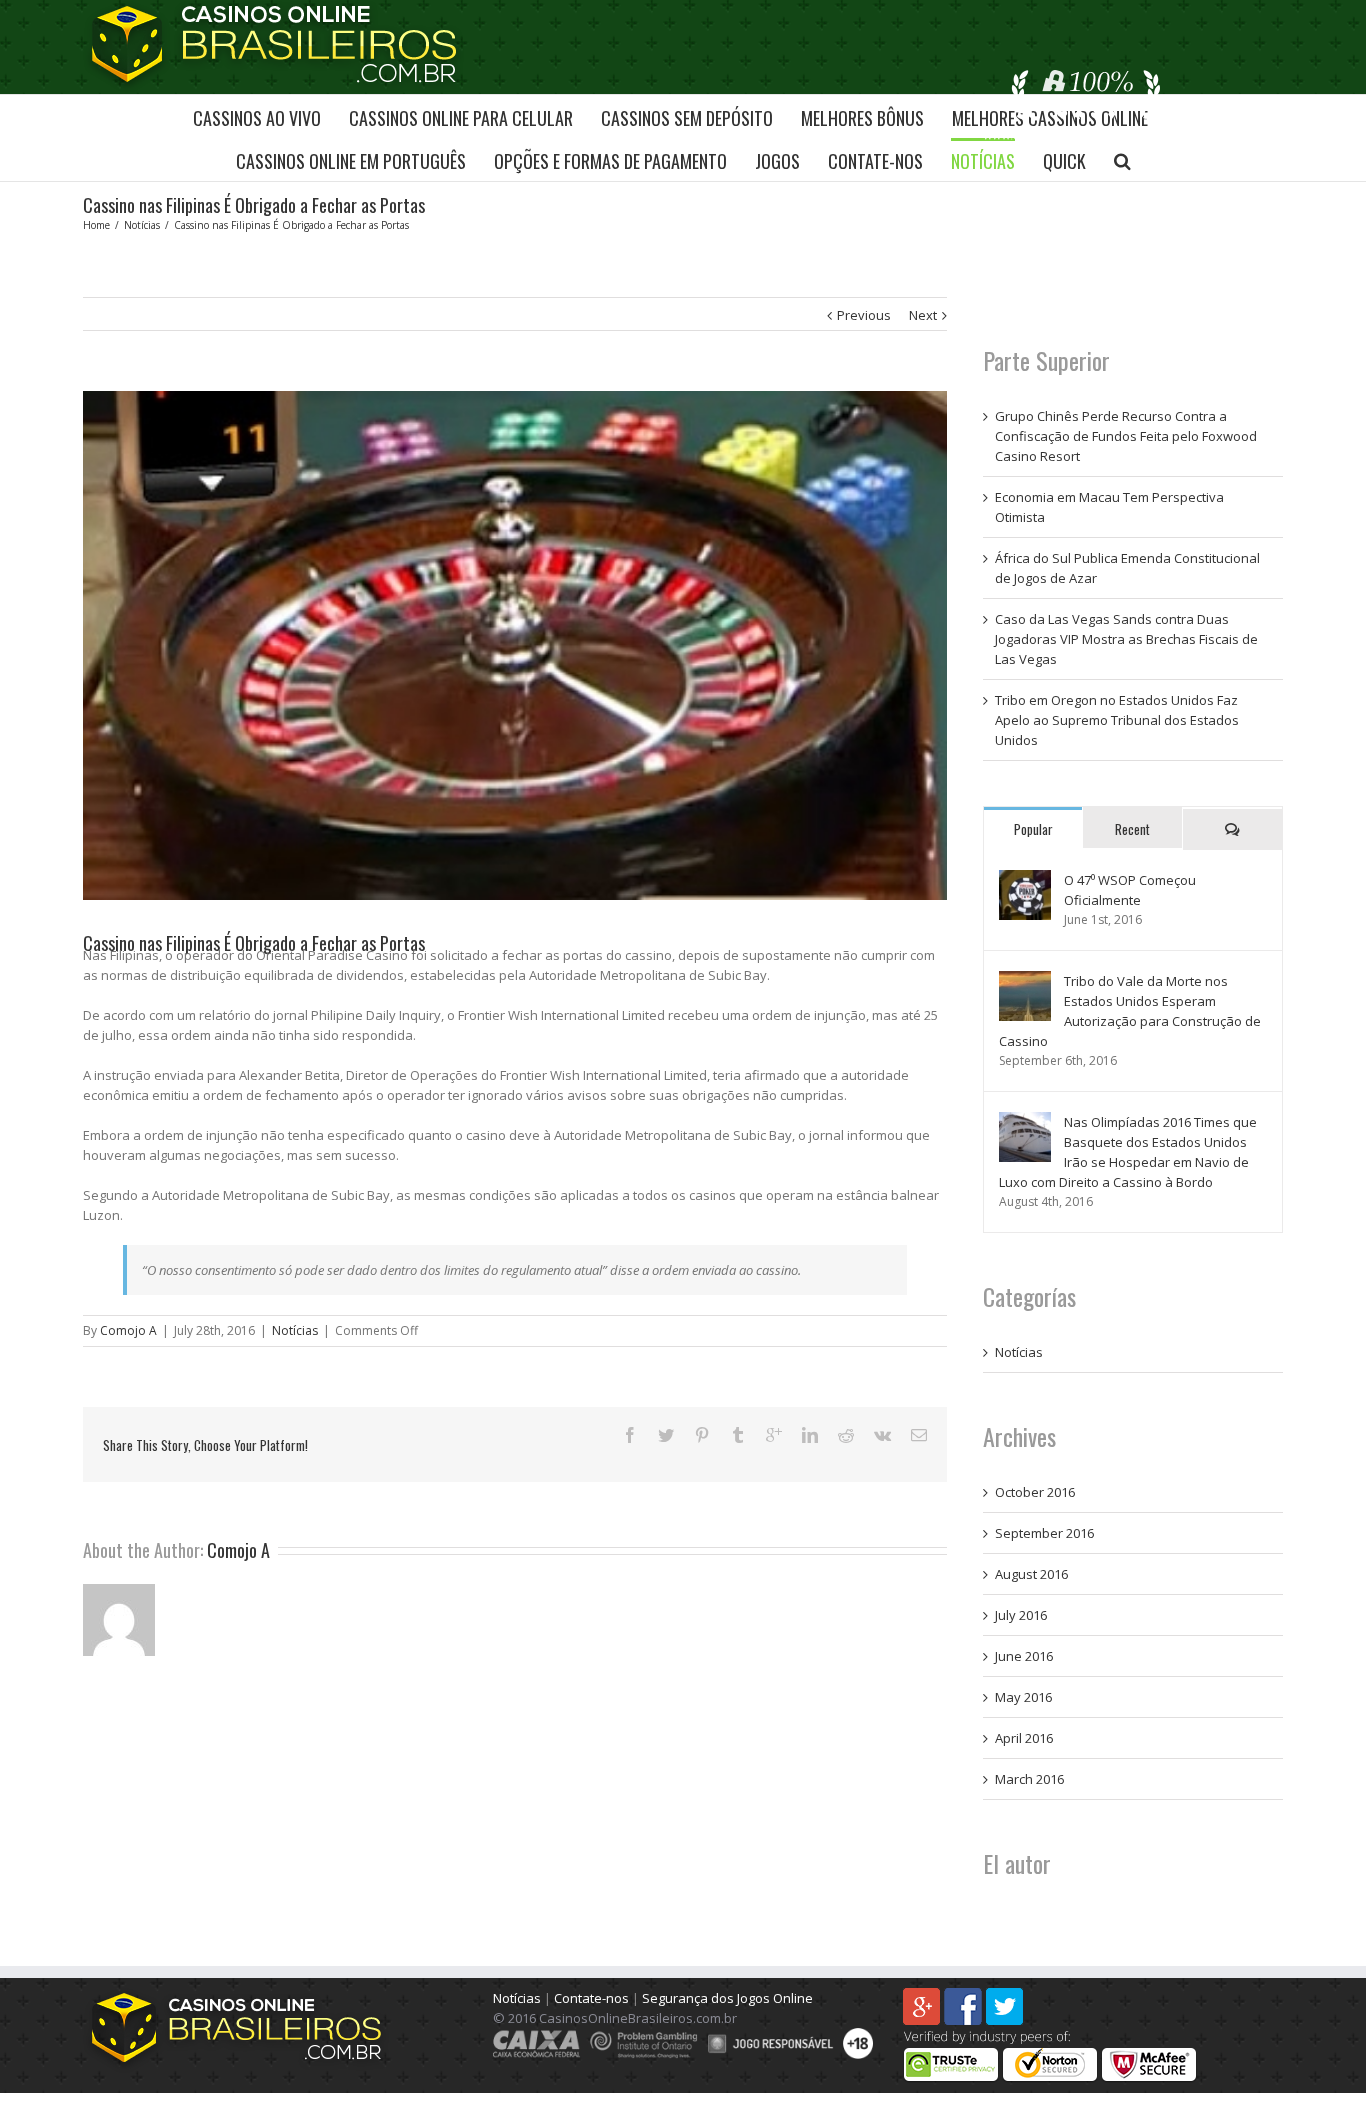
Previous (864, 315)
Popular (1033, 829)
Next (923, 315)
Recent (1132, 829)
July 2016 (1021, 1615)
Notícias (295, 1330)
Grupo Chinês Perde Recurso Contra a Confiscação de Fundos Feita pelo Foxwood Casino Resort (1126, 436)
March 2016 (1029, 1779)
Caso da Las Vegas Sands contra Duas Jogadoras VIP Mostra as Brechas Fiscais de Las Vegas (1126, 639)
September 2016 (1044, 1533)
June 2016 (1024, 1656)
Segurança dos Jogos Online (727, 1998)
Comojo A (128, 1330)
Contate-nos (591, 1998)
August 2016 (1031, 1574)
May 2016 (1023, 1697)
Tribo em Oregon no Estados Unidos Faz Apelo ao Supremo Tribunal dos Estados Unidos (1117, 720)
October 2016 (1035, 1492)
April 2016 (1024, 1738)
